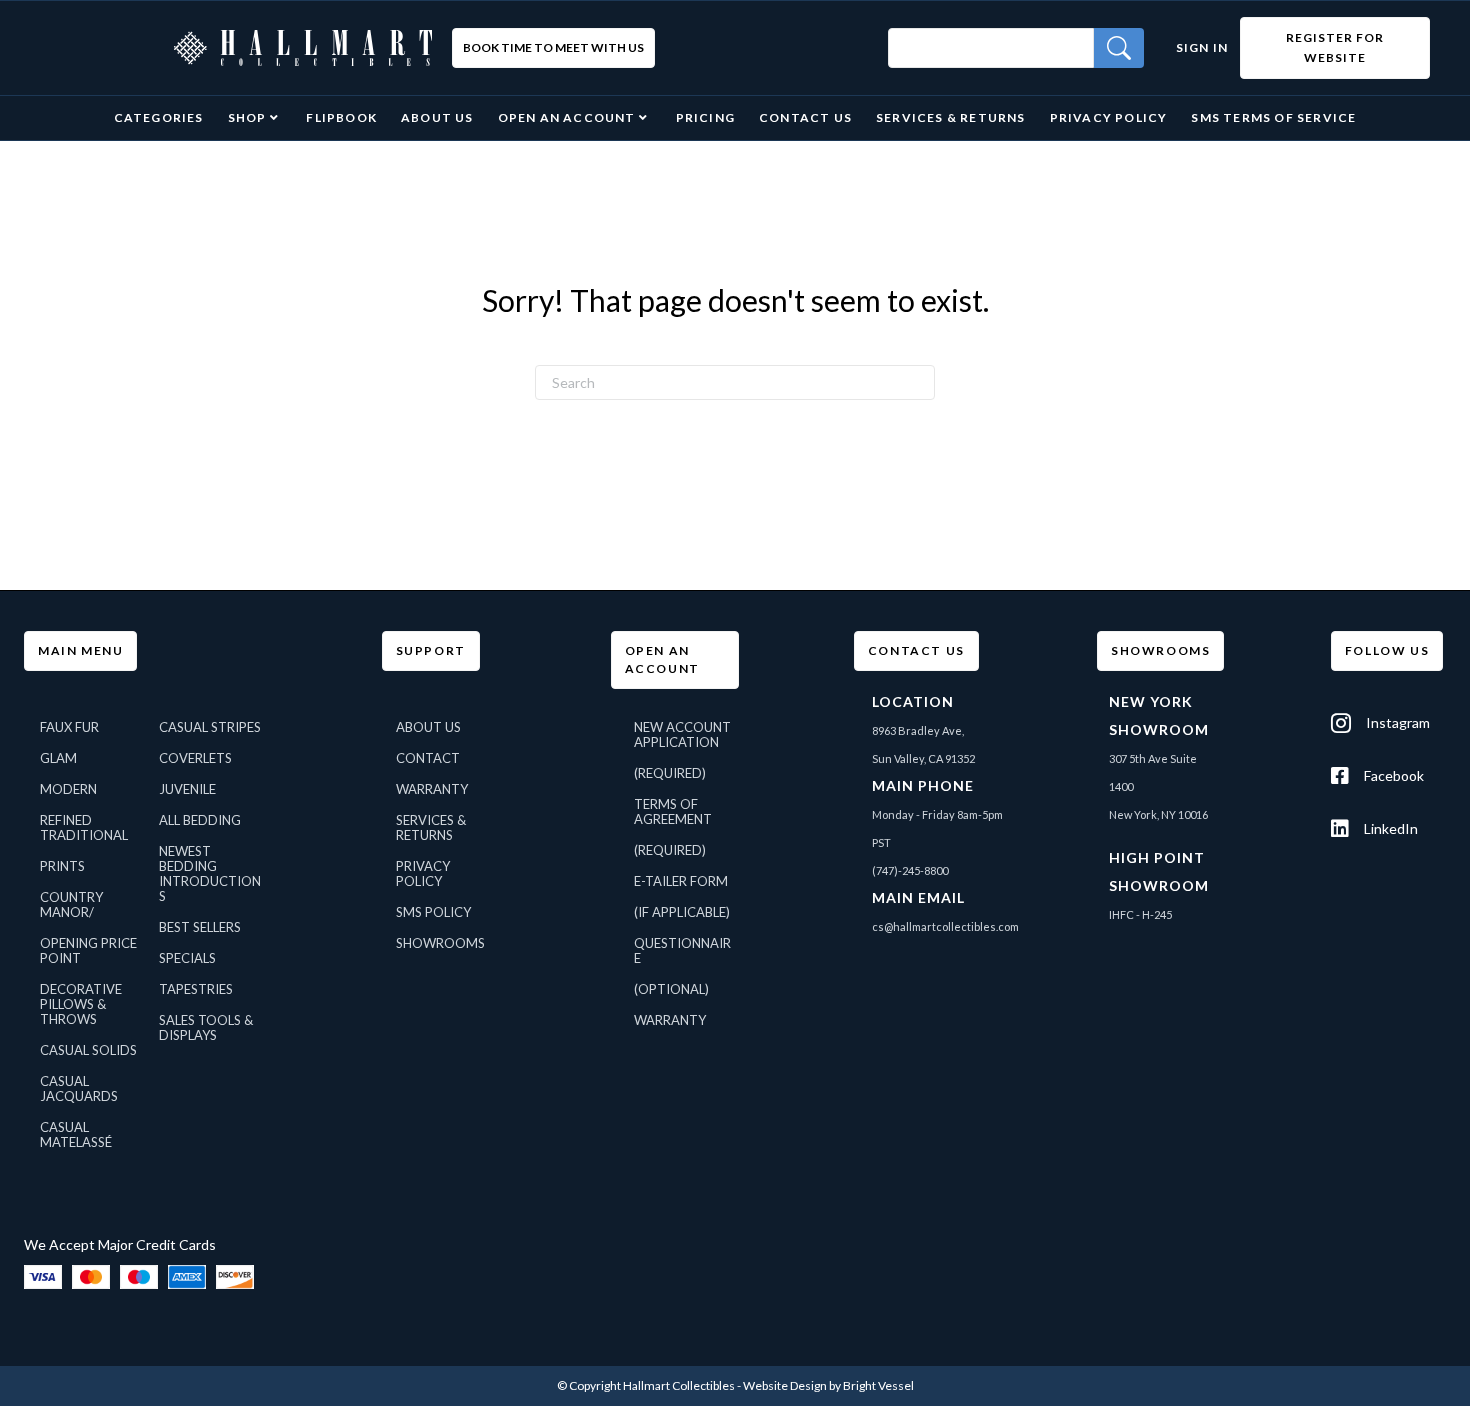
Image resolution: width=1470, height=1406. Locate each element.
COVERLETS (195, 758)
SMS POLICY (433, 912)
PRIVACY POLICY (423, 873)
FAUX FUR (69, 727)
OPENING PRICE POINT (88, 950)
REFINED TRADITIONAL (84, 827)
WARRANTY (432, 789)
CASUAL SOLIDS (88, 1050)
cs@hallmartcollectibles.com (945, 926)
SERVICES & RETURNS (431, 827)
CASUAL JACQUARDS (79, 1088)
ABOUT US (428, 727)
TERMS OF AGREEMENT (673, 811)
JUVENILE (187, 789)
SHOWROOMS (440, 943)
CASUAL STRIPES (210, 727)
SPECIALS (187, 958)
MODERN (68, 789)
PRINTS (62, 866)
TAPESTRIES (196, 989)
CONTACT (428, 758)
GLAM (58, 758)
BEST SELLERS (200, 927)
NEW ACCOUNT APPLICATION (682, 734)
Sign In (1202, 47)
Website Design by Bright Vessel (828, 1385)
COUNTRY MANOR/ (71, 904)
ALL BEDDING (200, 820)
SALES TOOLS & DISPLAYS (206, 1027)
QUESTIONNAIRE (682, 950)
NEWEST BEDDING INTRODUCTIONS (210, 873)
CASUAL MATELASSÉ (76, 1134)
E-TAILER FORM (681, 881)
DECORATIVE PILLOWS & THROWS (81, 1004)
